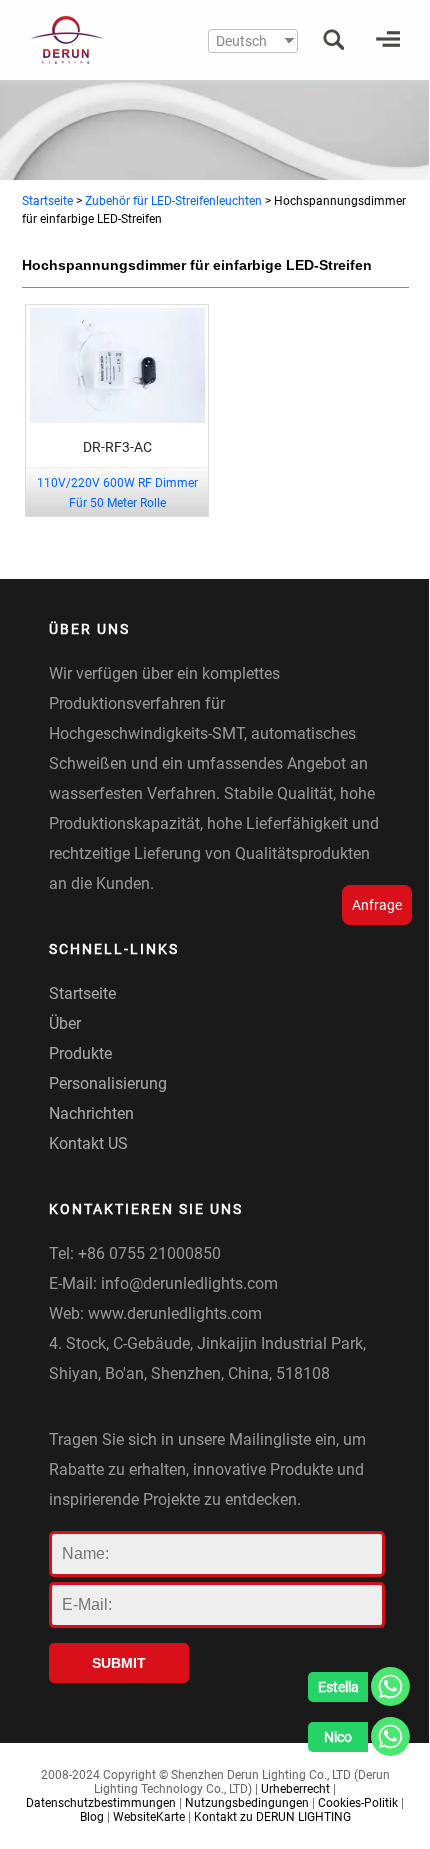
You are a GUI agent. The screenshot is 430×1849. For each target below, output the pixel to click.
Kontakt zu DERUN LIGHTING (272, 1817)
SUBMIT (119, 1663)
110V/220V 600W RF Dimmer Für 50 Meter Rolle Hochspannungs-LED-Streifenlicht (117, 503)
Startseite (47, 201)
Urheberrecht (295, 1789)
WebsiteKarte (149, 1817)
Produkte (80, 1053)
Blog (92, 1817)
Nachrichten (91, 1113)
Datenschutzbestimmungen (101, 1803)
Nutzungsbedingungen (247, 1803)
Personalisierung (108, 1083)
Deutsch (241, 41)
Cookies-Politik (358, 1803)
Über (65, 1023)
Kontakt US (88, 1143)
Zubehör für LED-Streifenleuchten (173, 201)
